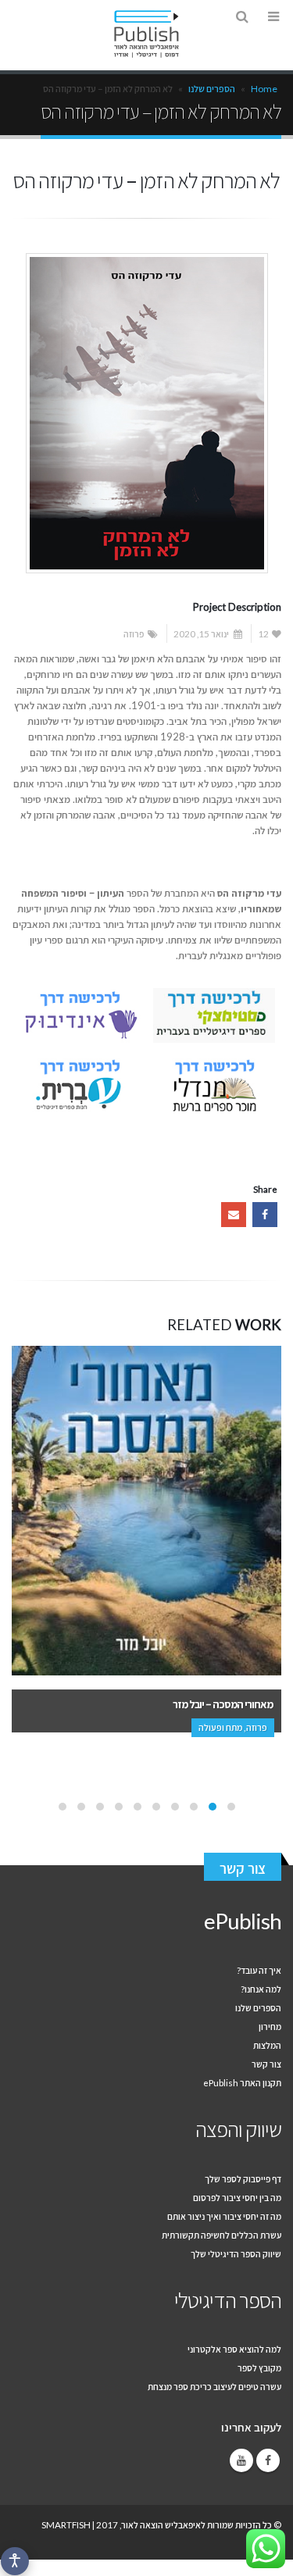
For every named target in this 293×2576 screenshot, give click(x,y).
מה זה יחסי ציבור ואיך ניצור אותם (224, 2216)
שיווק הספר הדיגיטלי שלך (236, 2253)
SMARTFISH (66, 2524)
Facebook (265, 1215)
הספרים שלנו (212, 89)
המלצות (267, 2045)
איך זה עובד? (259, 1970)
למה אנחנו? (261, 1989)
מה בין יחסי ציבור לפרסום (237, 2197)
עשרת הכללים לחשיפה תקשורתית (222, 2235)
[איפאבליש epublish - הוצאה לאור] (147, 34)
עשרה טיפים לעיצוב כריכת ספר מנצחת (214, 2386)
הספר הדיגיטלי (228, 2300)
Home (264, 89)
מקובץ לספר (259, 2367)
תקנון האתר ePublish (242, 2082)
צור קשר (243, 1868)
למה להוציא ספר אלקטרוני (234, 2349)
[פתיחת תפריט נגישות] (15, 2561)
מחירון (270, 2026)
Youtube (241, 2460)
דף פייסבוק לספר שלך (243, 2178)
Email (234, 1215)
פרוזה (134, 633)
